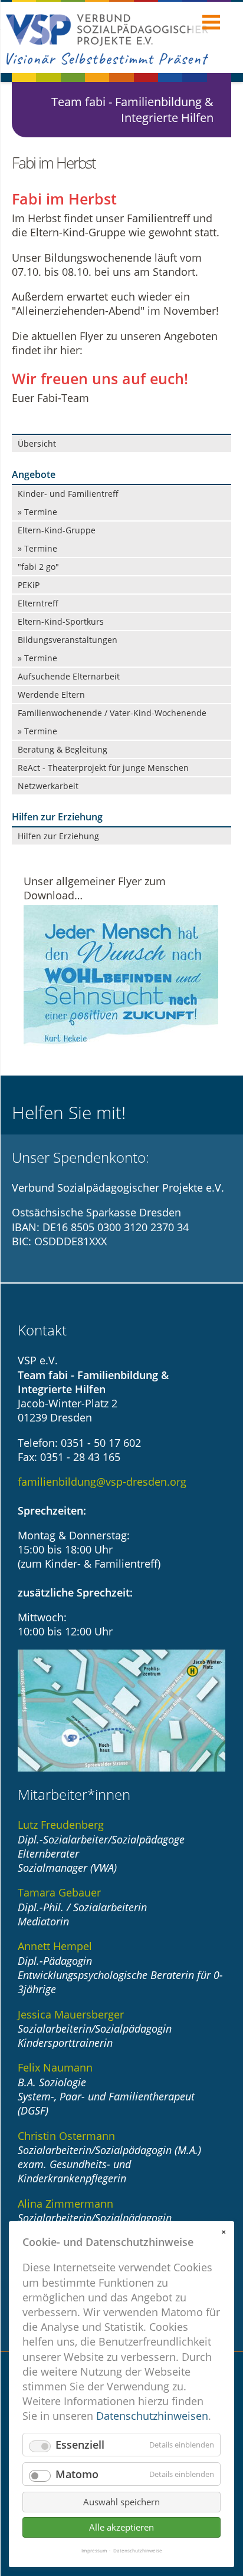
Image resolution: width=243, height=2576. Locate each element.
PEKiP (29, 585)
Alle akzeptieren (121, 2527)
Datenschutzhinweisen (152, 2416)
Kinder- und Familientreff (68, 494)
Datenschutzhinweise (138, 2551)
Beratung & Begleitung (63, 749)
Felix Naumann (55, 2067)
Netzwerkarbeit (48, 786)
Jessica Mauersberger (71, 2014)
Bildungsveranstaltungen (68, 640)
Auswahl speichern (121, 2502)
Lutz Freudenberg (61, 1825)
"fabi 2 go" (38, 567)
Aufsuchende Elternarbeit (69, 676)
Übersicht (37, 443)
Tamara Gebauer (59, 1892)
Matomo (77, 2474)
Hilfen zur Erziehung (58, 836)
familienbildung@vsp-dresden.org (102, 1482)
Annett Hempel (55, 1946)
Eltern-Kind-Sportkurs (61, 621)
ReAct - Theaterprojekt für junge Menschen (103, 768)
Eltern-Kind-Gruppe (57, 530)
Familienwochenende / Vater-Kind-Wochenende (112, 713)
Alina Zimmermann (65, 2204)
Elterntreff (38, 603)
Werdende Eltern (51, 695)
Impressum (94, 2551)
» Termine (37, 512)
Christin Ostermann (66, 2136)
